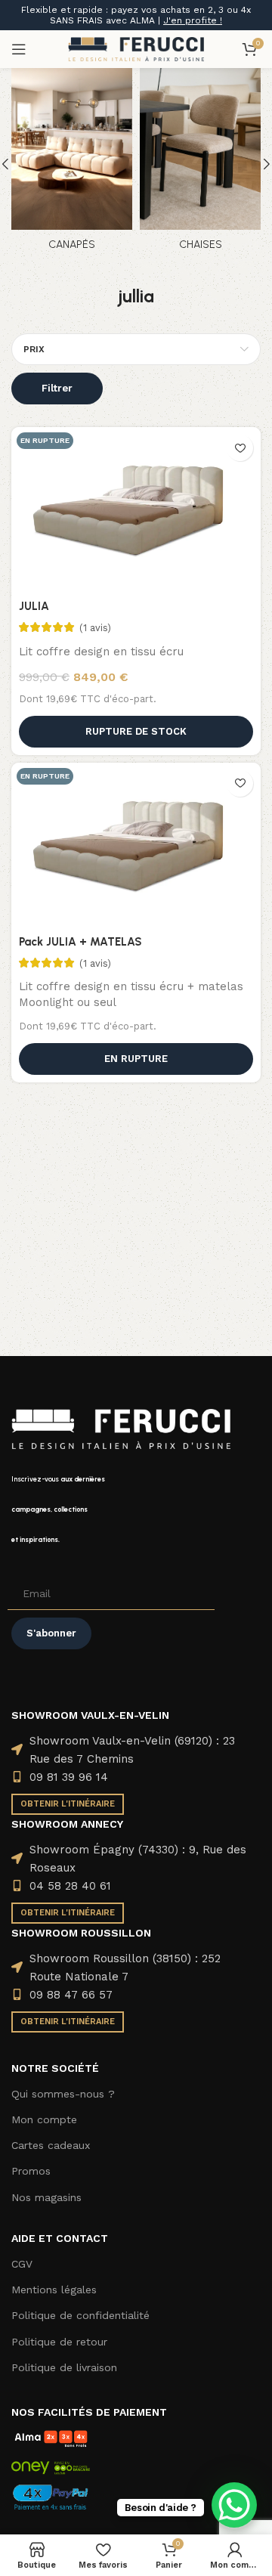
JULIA (34, 606)
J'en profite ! (193, 20)
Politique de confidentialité (80, 2315)
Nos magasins (46, 2197)
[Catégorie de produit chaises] (200, 164)
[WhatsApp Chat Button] (234, 2505)
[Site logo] (136, 48)
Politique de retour (59, 2342)
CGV (22, 2264)
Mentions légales (54, 2290)
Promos (31, 2171)
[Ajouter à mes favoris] (240, 448)
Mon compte (44, 2119)
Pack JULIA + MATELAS (80, 942)
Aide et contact (60, 2238)
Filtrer (57, 388)
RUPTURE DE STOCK (136, 731)
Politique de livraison (64, 2367)
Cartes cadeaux (51, 2145)
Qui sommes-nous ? (63, 2094)
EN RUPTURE (136, 1059)
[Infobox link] (136, 1509)
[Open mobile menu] (19, 49)
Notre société (55, 2068)
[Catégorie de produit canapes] (72, 164)
